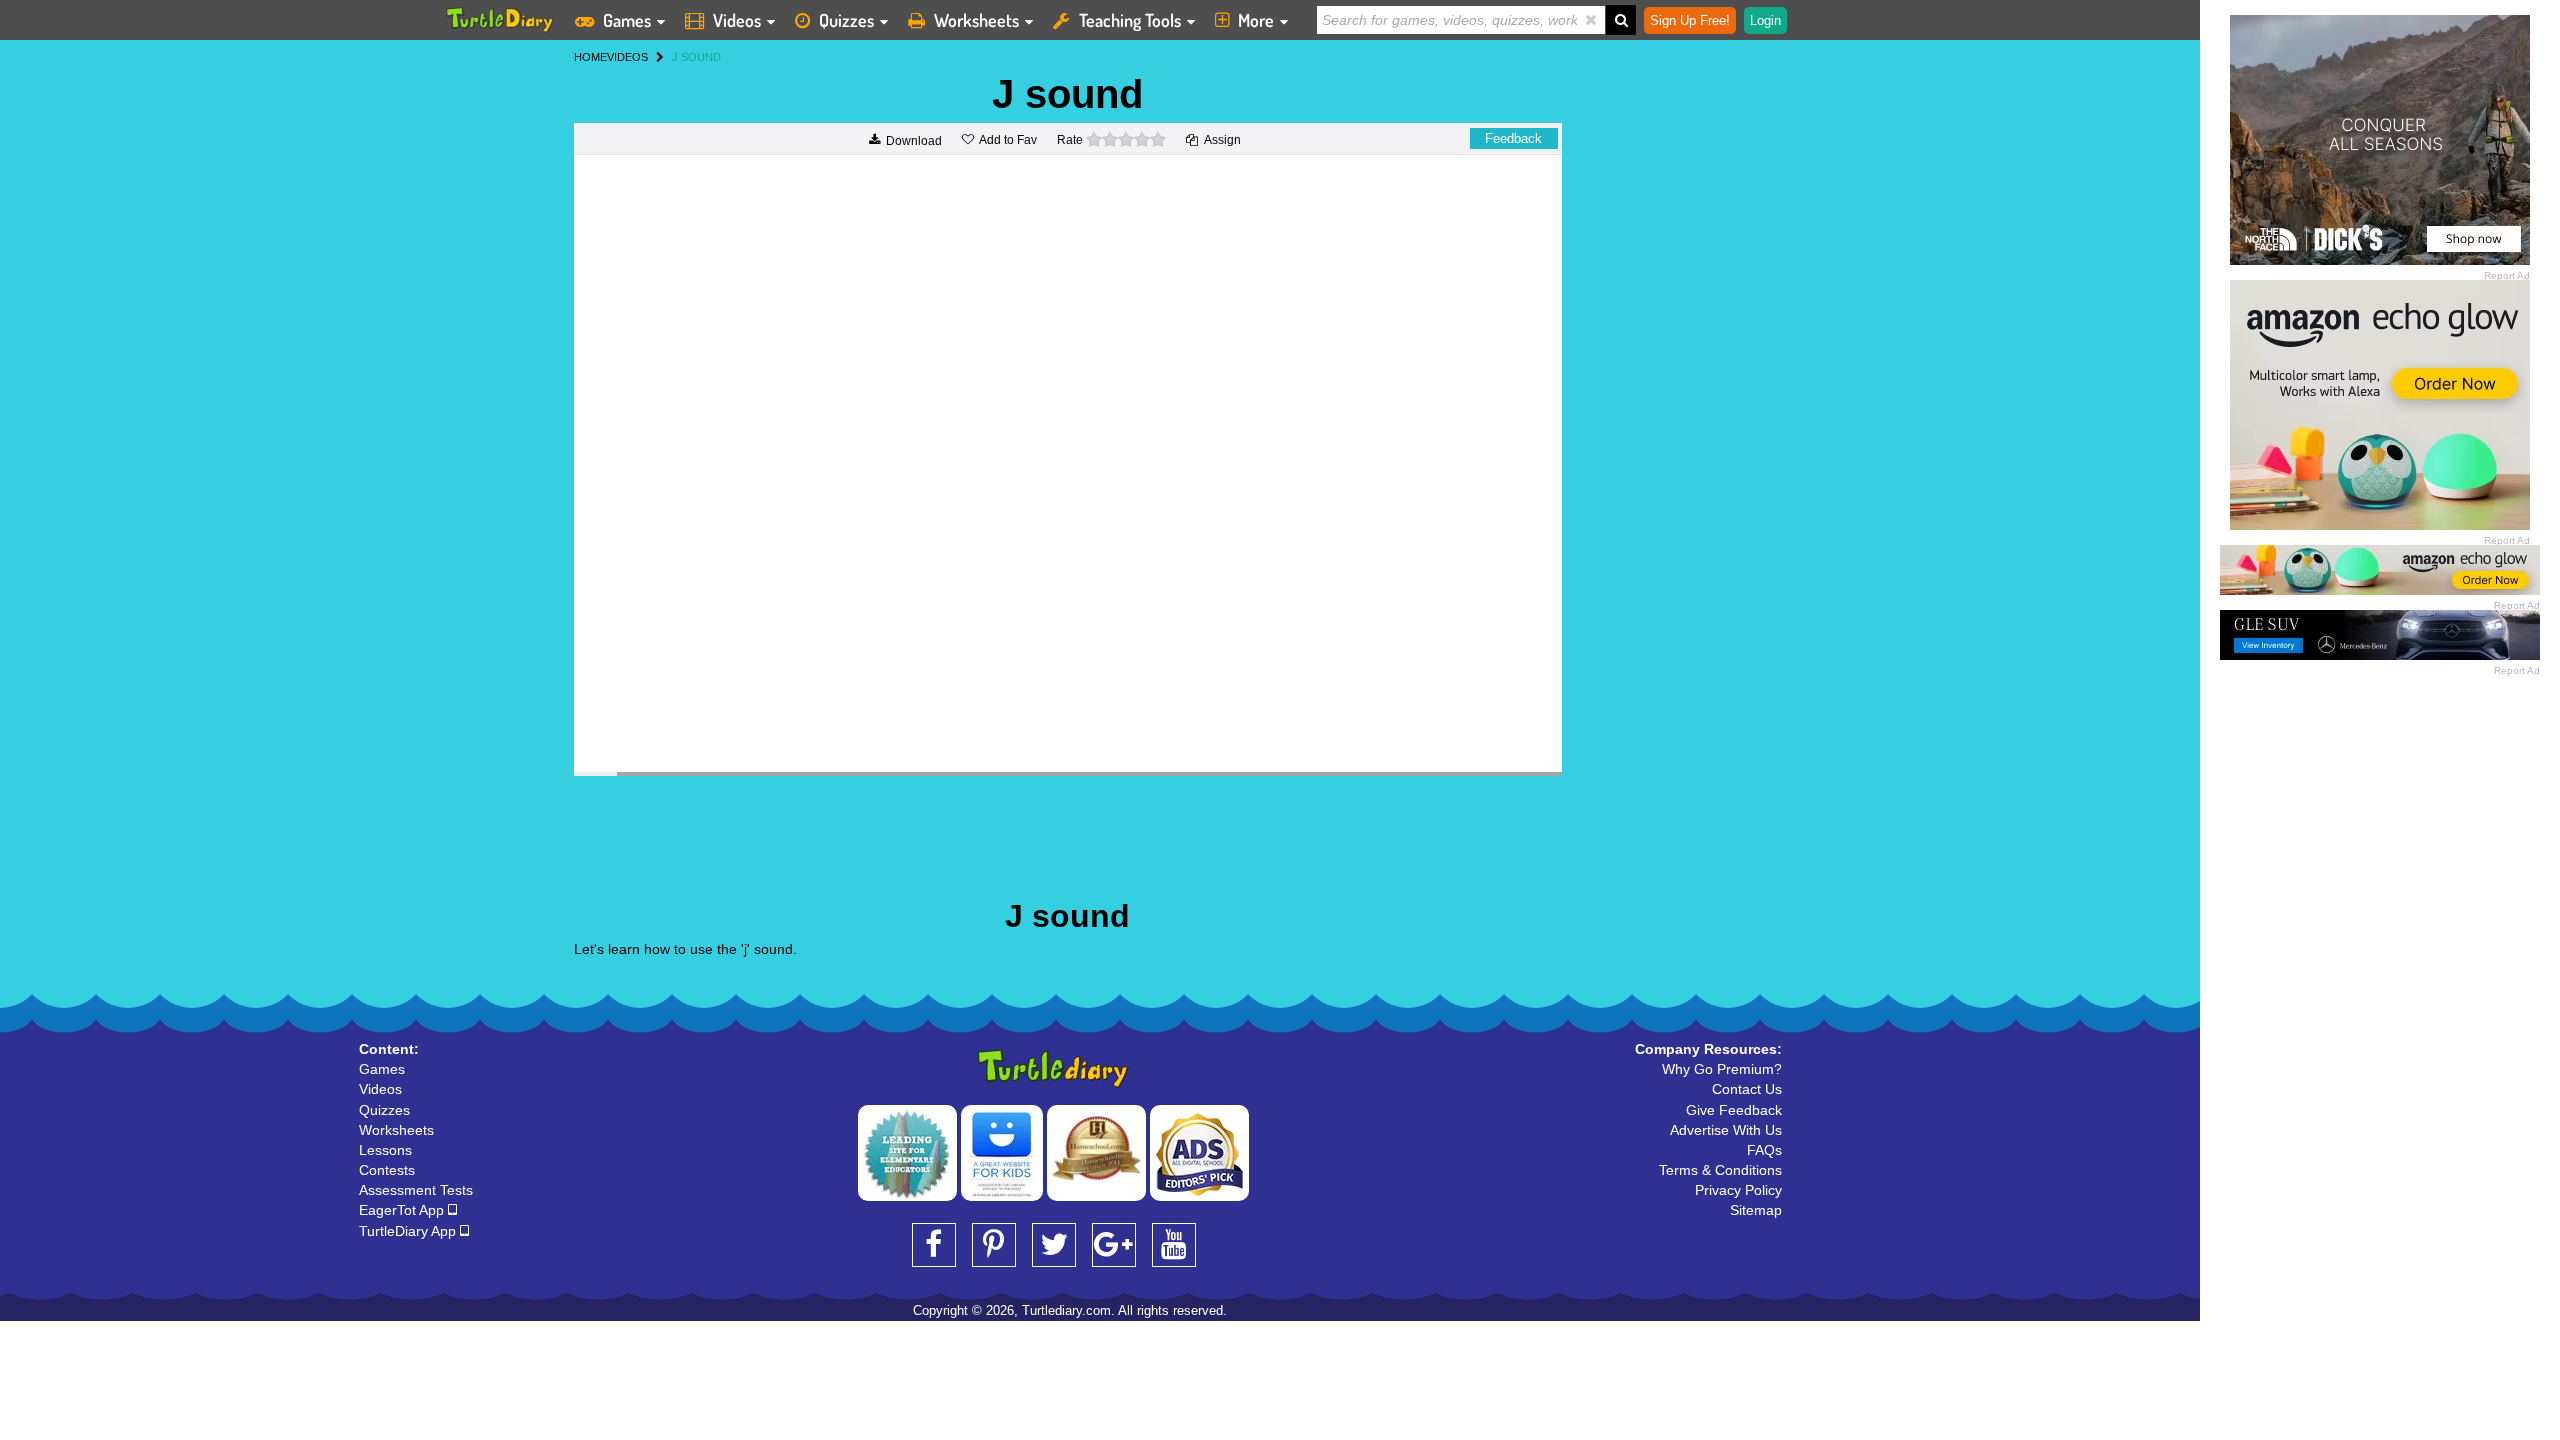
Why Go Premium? (1722, 1069)
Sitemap (1756, 1210)
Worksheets (976, 20)
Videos (737, 20)
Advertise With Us (1726, 1130)
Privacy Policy (1738, 1190)
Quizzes (846, 20)
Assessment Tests (416, 1190)
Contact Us (1747, 1089)
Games (627, 20)
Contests (387, 1170)
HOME (590, 57)
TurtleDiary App (409, 1231)
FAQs (1764, 1150)
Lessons (385, 1150)
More (1256, 20)
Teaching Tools (1130, 20)
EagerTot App (403, 1210)
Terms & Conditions (1720, 1170)
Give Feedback (1734, 1110)
